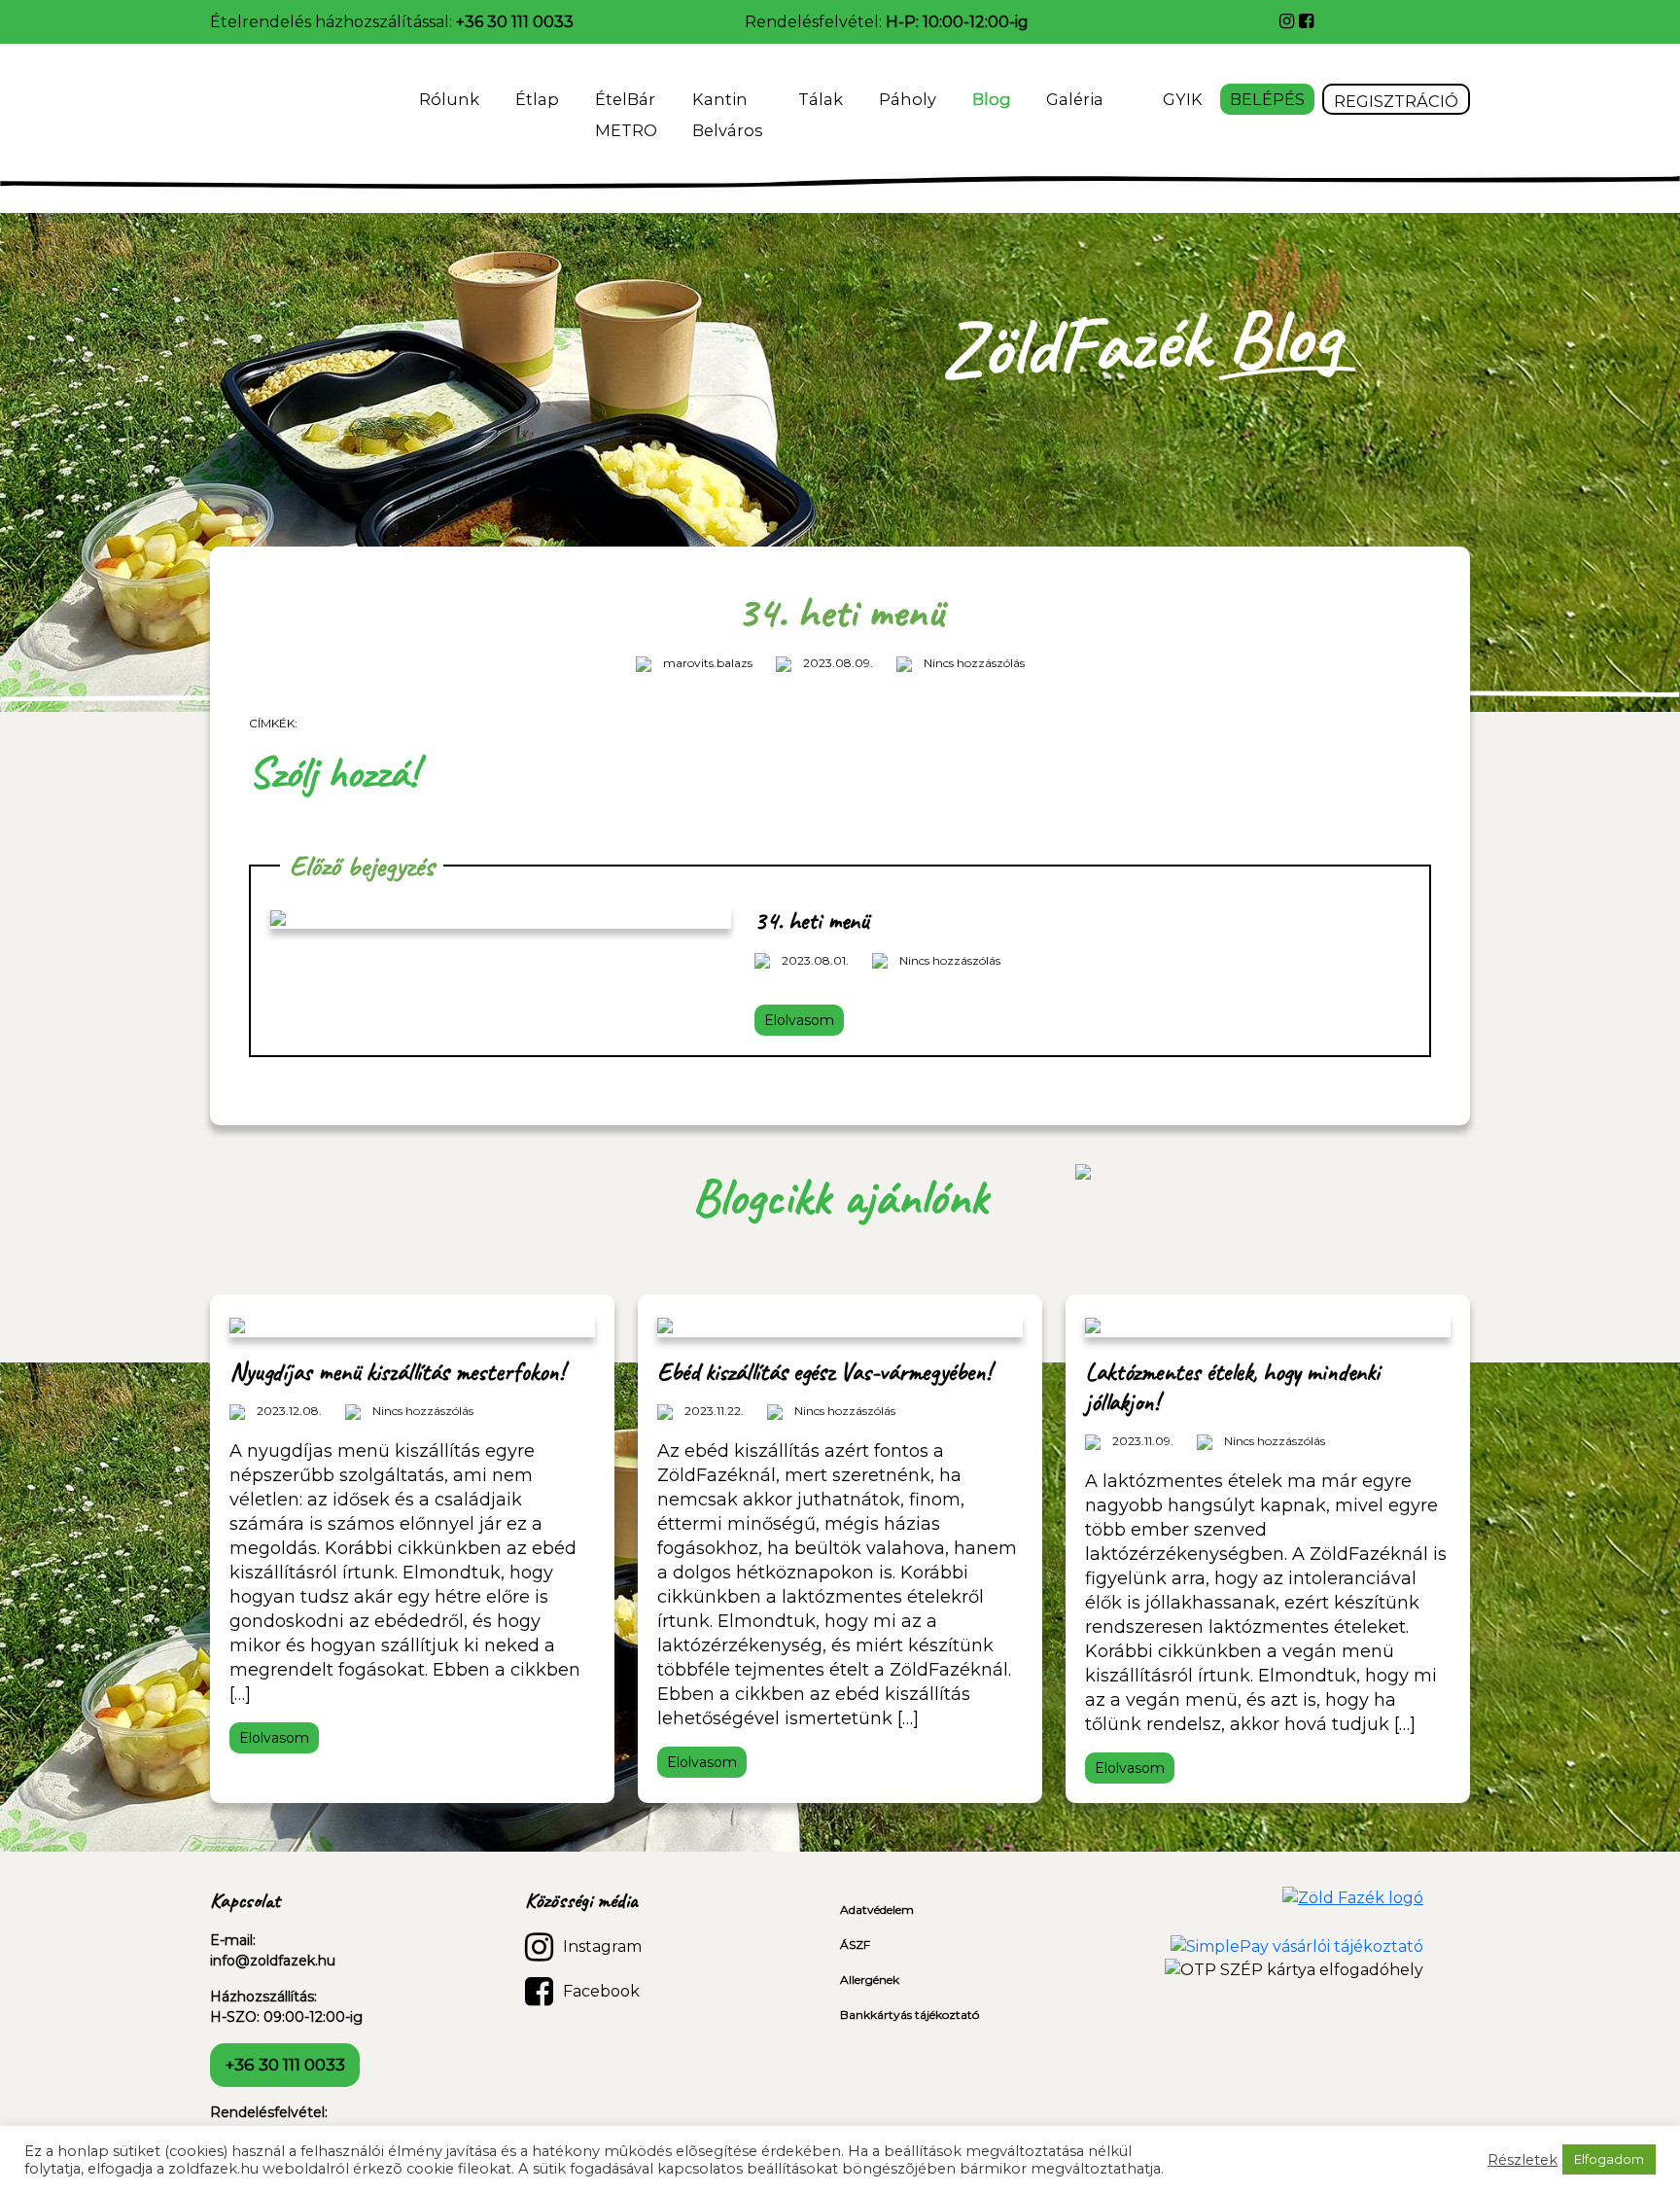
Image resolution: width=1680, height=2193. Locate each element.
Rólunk (449, 99)
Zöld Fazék (264, 107)
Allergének (870, 1980)
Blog (992, 99)
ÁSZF (855, 1945)
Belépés (1267, 99)
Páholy (908, 99)
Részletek (1522, 2160)
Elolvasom (799, 1020)
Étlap (537, 99)
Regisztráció (1396, 101)
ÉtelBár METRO (626, 115)
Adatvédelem (877, 1910)
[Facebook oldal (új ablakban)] (1306, 21)
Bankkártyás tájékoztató (910, 2015)
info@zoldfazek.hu (273, 1961)
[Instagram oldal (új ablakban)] (1289, 21)
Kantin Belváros (727, 115)
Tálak (821, 99)
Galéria (1077, 99)
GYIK (1183, 99)
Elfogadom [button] (1609, 2159)
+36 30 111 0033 (515, 22)
